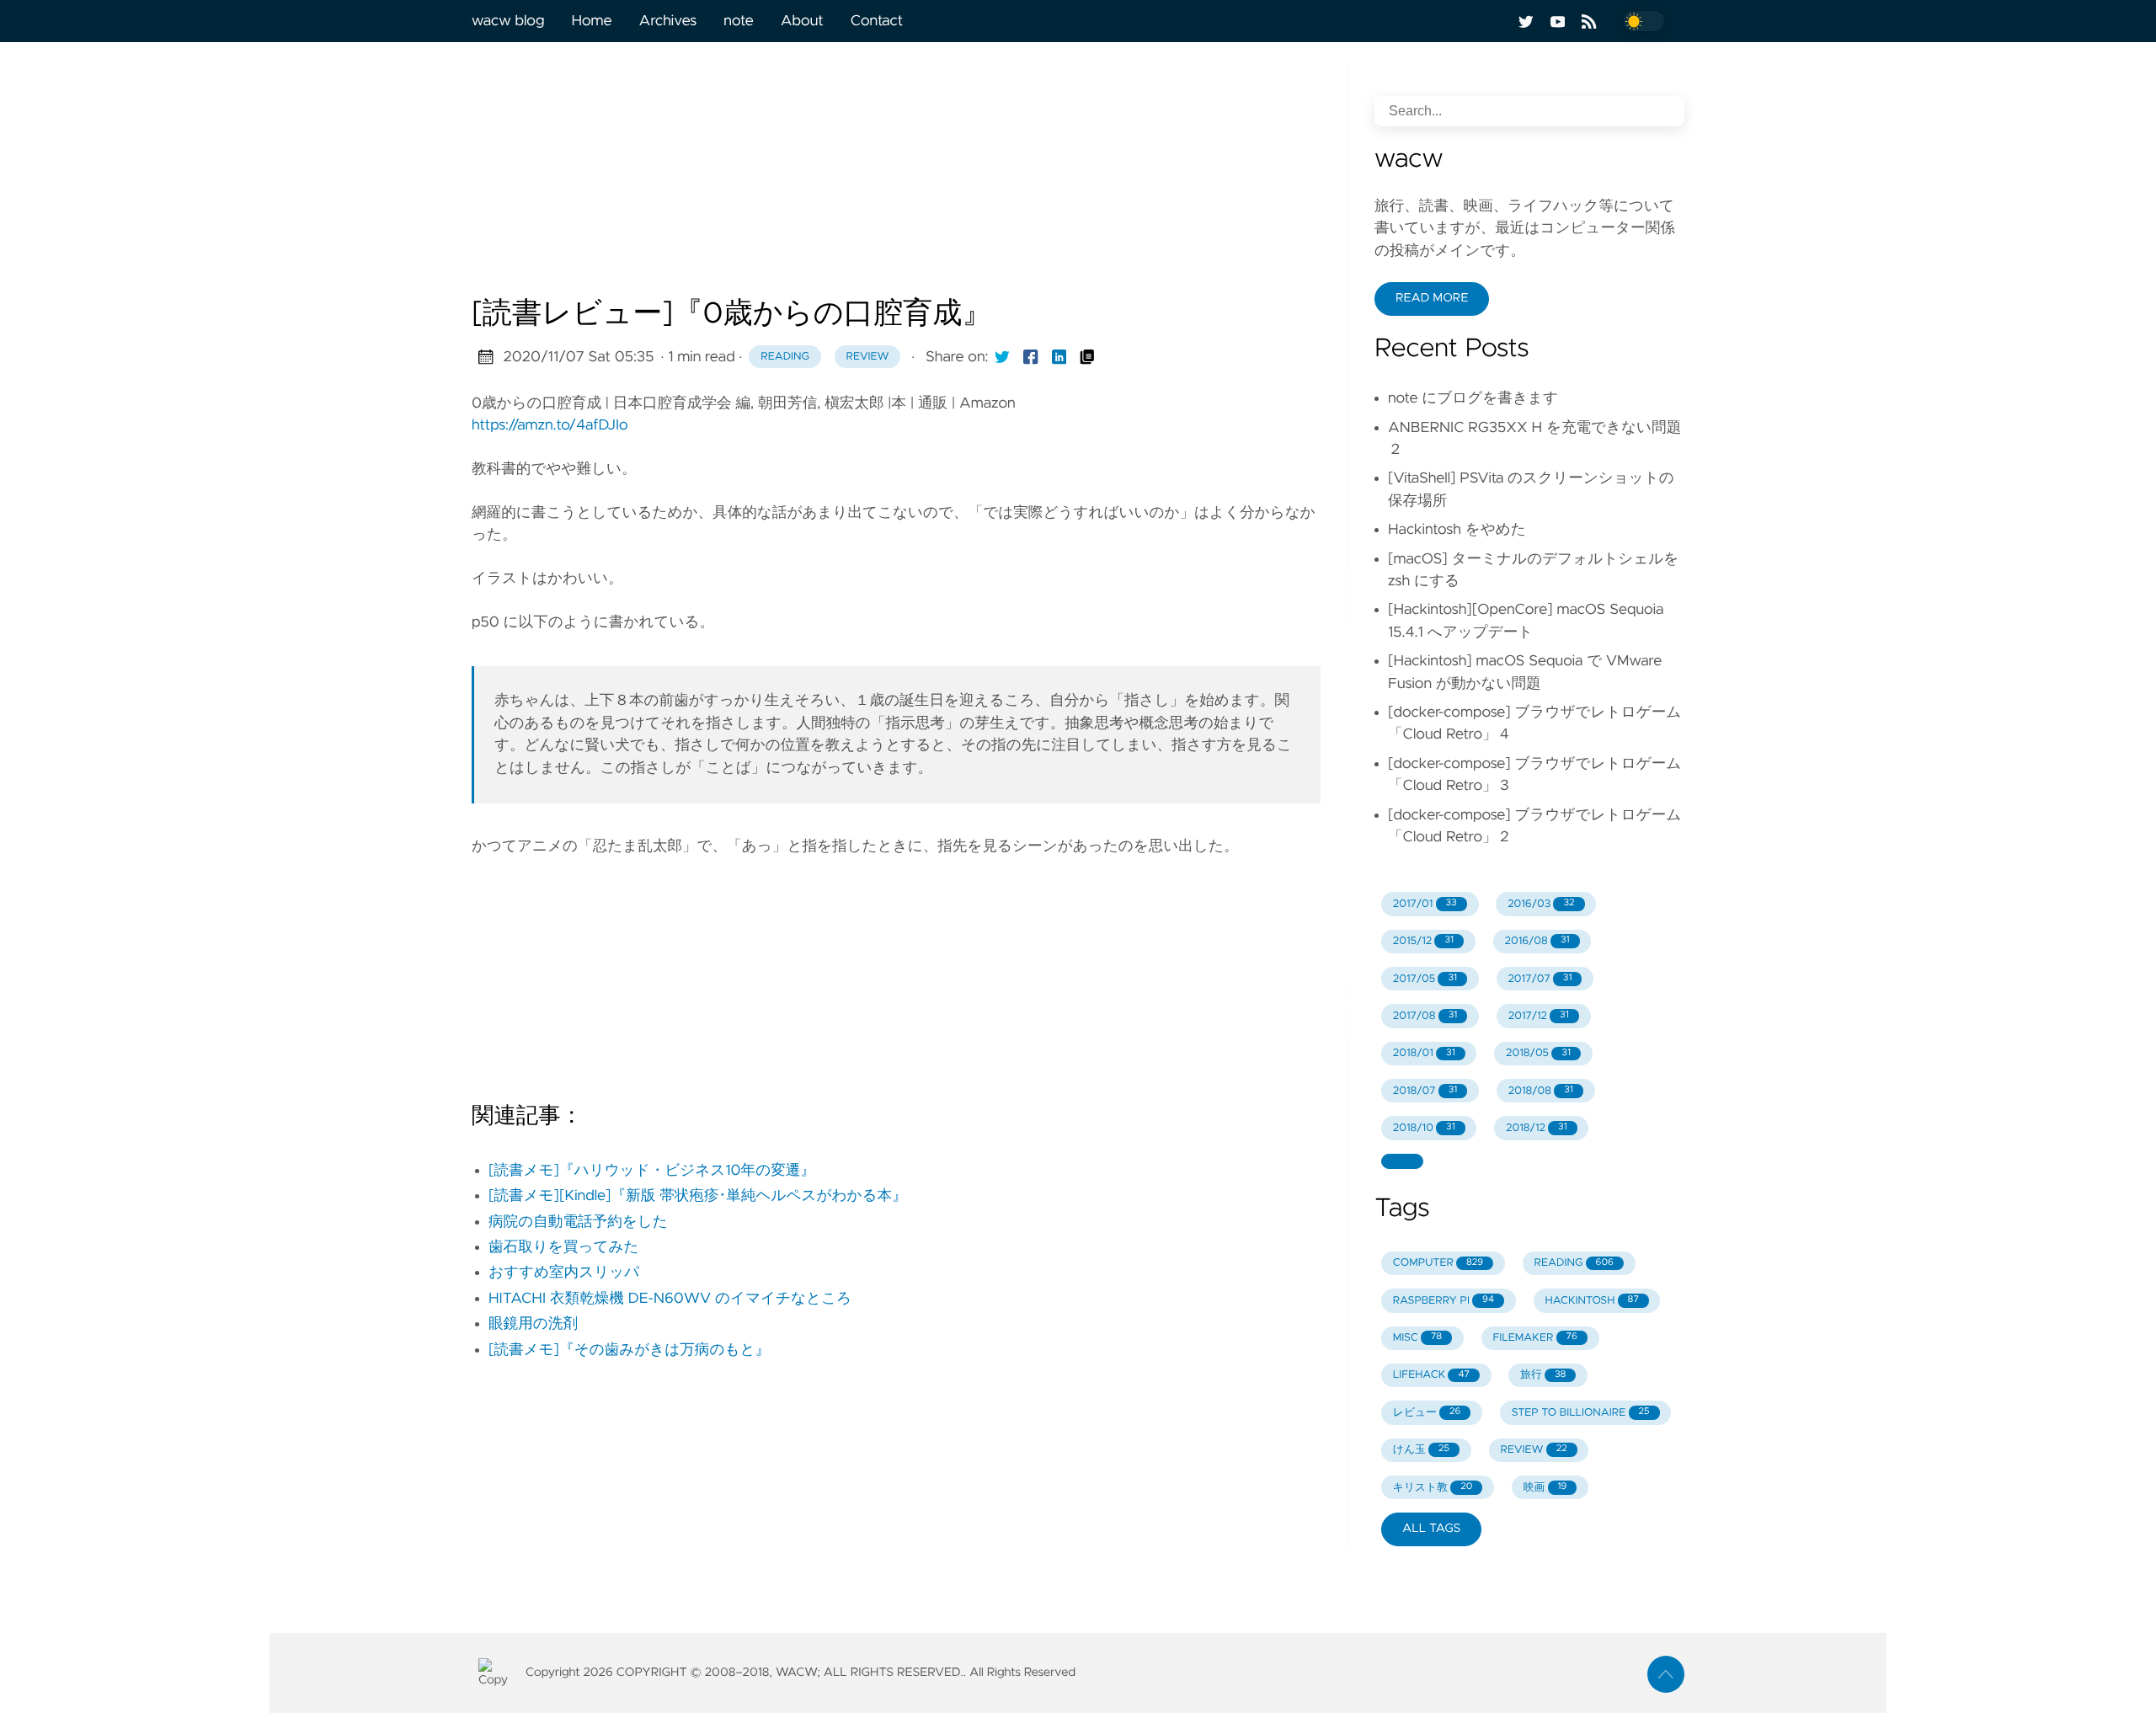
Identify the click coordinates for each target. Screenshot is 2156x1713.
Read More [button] (1432, 298)
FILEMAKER (1534, 1338)
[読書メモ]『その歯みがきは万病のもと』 (629, 1350)
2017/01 (1425, 904)
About (802, 21)
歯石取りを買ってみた (563, 1247)
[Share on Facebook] (1031, 357)
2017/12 (1539, 1016)
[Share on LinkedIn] (1059, 357)
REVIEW (1533, 1450)
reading (785, 357)
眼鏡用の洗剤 (533, 1324)
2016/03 (1541, 904)
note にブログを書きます (1473, 398)
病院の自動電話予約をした (578, 1222)
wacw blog (508, 21)
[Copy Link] (1087, 357)
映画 (1545, 1488)
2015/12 (1423, 941)
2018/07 (1425, 1091)
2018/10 (1424, 1128)
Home (591, 21)
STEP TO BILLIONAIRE (1581, 1413)
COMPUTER (1438, 1263)
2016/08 (1537, 941)
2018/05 (1538, 1053)
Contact (877, 21)
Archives (668, 21)
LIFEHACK (1431, 1375)
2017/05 (1425, 979)
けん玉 (1421, 1450)
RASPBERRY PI (1444, 1301)
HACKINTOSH (1591, 1301)
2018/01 (1424, 1053)
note (738, 21)
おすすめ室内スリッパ (564, 1273)
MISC (1417, 1338)
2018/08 (1541, 1091)
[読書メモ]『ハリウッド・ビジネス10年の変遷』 (652, 1171)
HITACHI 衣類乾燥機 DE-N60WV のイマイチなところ (670, 1299)
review (868, 357)
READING (1574, 1263)
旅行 (1543, 1375)
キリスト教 (1433, 1488)
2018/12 (1537, 1128)
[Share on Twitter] (1002, 357)
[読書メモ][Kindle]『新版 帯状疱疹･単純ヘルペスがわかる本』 (698, 1196)
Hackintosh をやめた (1457, 530)
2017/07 (1540, 979)
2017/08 (1425, 1016)
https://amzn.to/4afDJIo (550, 425)
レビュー (1427, 1413)
